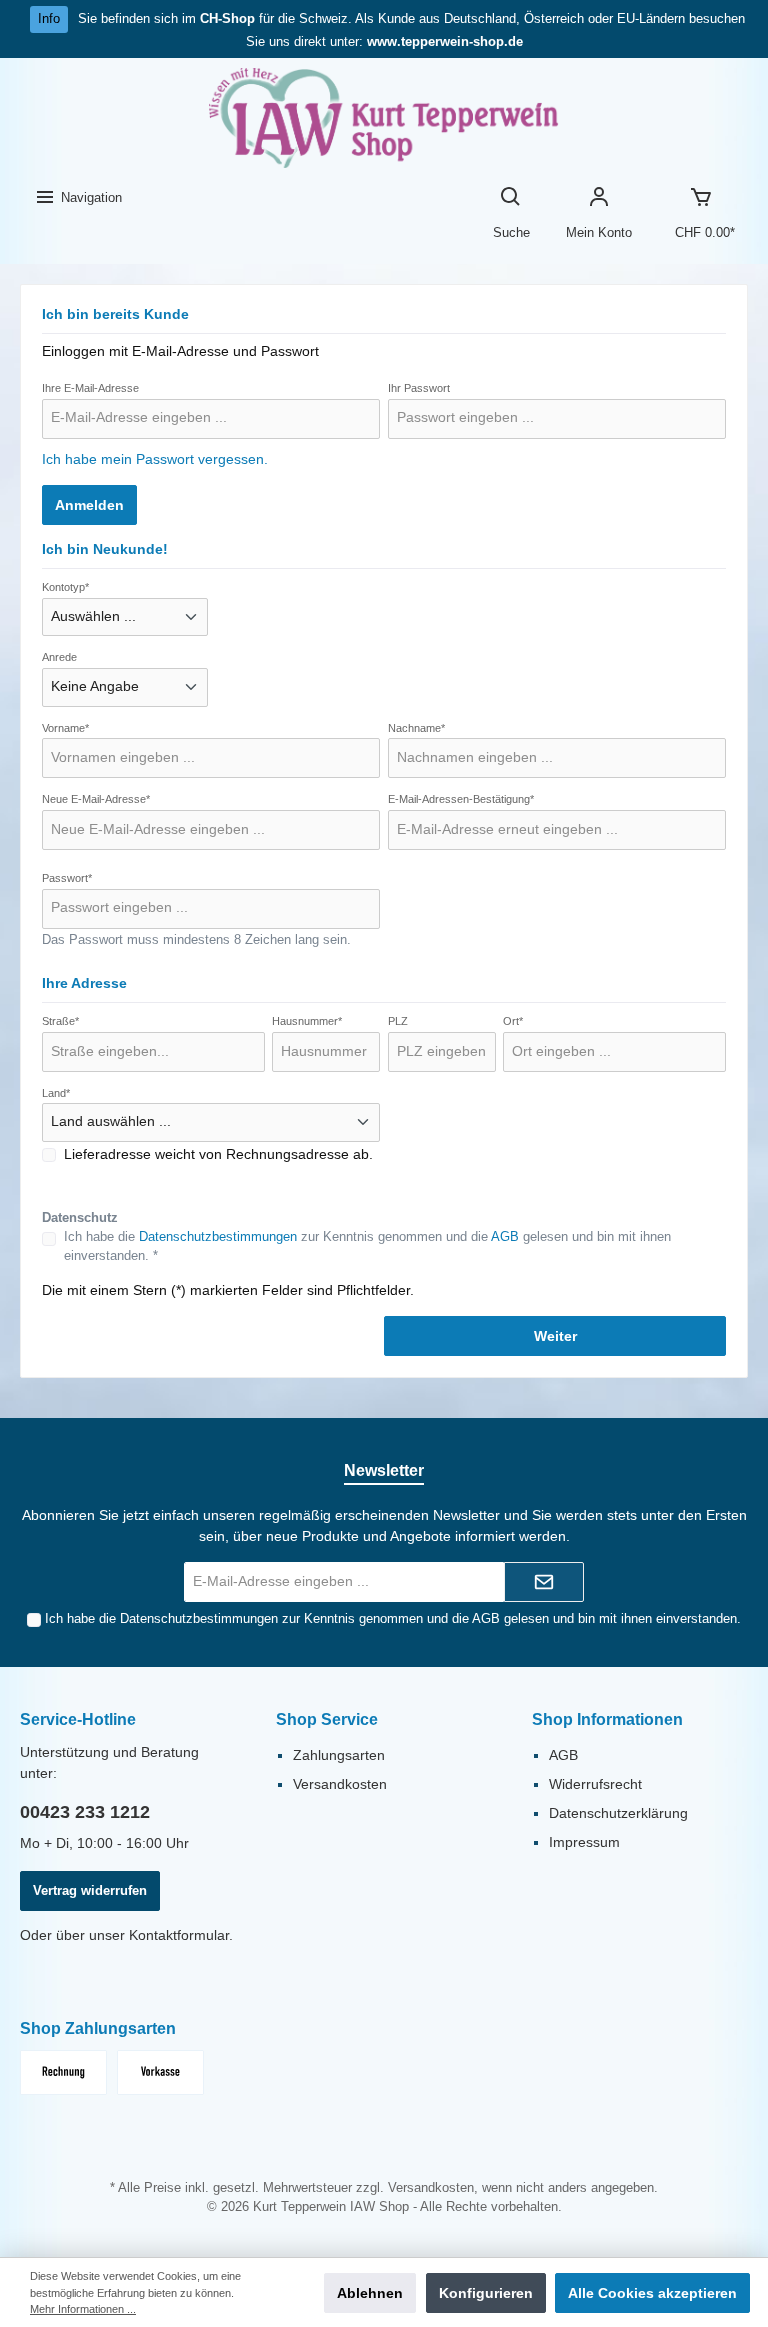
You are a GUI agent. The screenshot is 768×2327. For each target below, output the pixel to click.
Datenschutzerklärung (618, 1813)
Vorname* (65, 728)
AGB (505, 1237)
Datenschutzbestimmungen (218, 1237)
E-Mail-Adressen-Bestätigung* (461, 799)
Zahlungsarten (339, 1755)
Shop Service (327, 1719)
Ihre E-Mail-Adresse (90, 388)
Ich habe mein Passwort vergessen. (155, 459)
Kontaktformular (179, 1935)
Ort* (513, 1021)
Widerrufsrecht (595, 1784)
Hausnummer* (307, 1021)
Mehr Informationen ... (83, 2309)
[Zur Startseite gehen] (384, 118)
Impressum (584, 1842)
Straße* (60, 1021)
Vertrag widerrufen (90, 1891)
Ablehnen (370, 2293)
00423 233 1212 (85, 1812)
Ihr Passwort (419, 388)
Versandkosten (340, 1784)
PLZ (398, 1021)
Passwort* (67, 878)
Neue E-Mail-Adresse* (96, 799)
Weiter (555, 1336)
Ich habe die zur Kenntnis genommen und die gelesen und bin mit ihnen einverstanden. (393, 1619)
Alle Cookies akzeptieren (652, 2293)
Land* (56, 1093)
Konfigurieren (486, 2293)
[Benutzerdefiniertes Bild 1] (63, 2072)
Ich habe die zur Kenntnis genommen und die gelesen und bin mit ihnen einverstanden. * (367, 1246)
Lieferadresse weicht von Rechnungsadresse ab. (218, 1154)
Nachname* (416, 728)
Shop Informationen (607, 1719)
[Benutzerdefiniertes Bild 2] (160, 2072)
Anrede (59, 657)
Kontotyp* (65, 587)
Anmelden (89, 505)
